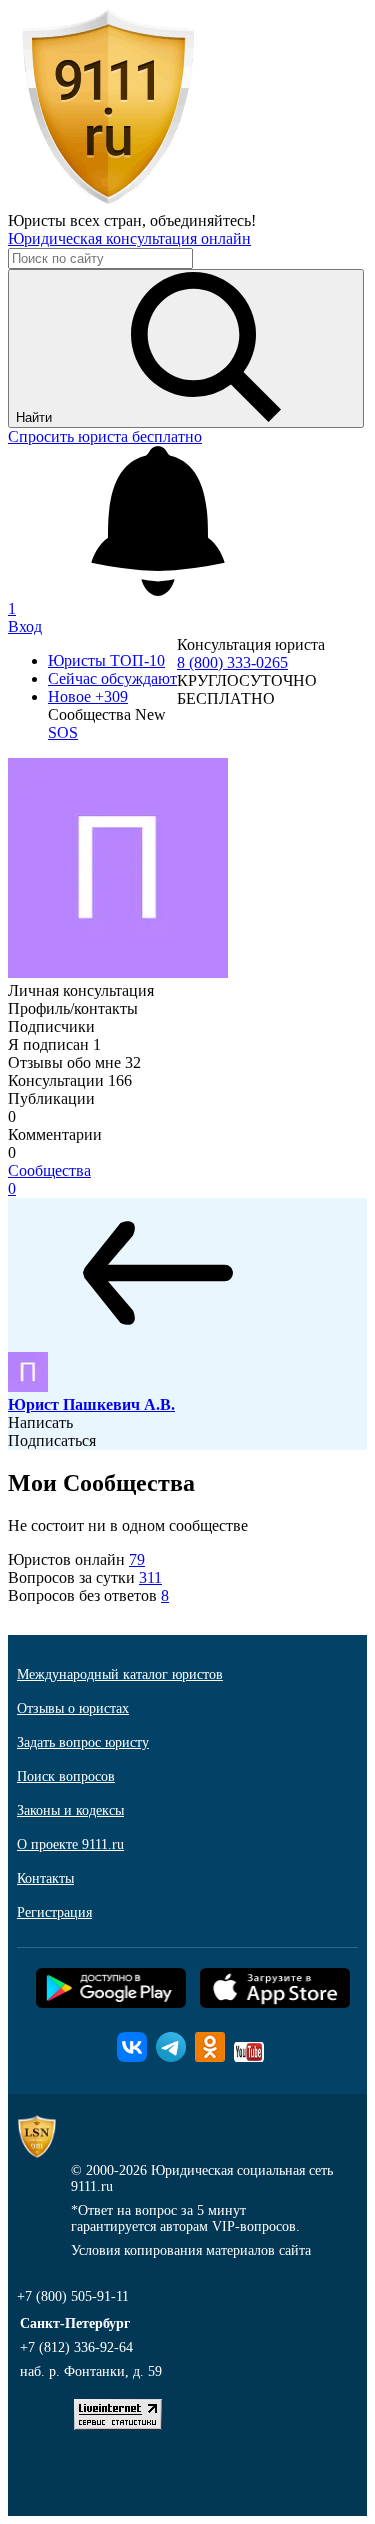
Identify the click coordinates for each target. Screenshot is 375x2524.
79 (137, 1559)
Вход (25, 626)
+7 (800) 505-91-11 (73, 2296)
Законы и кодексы (70, 1810)
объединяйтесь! (203, 220)
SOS (63, 732)
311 (150, 1577)
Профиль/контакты (73, 1008)
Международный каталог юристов (120, 1674)
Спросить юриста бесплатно (105, 436)
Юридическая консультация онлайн (129, 238)
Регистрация (54, 1912)
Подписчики (51, 1026)
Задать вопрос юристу (83, 1742)
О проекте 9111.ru (70, 1844)
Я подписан (54, 1044)
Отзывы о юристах (73, 1708)
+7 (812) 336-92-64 (76, 2347)
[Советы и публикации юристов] (108, 202)
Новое (88, 696)
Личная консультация (81, 990)
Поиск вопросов (66, 1776)
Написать (40, 1422)
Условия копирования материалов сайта (191, 2250)
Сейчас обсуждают (112, 678)
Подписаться (52, 1440)
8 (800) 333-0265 (232, 662)
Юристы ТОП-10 (106, 660)
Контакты (45, 1878)
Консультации (70, 1080)
